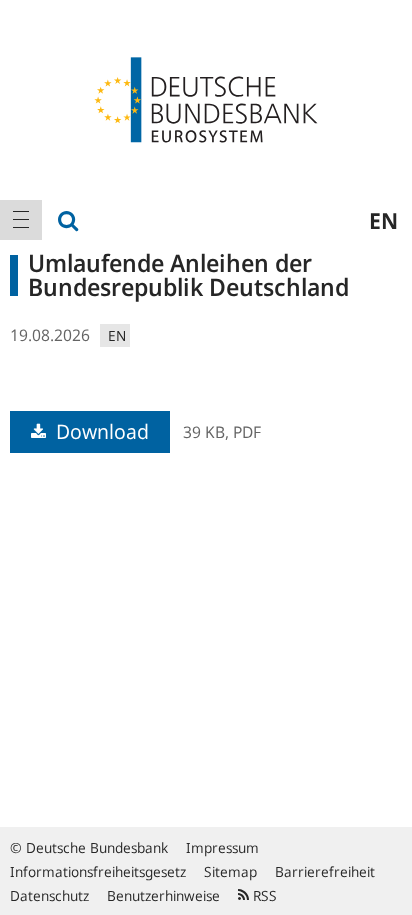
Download (100, 431)
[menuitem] (21, 220)
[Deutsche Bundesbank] (206, 98)
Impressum (222, 847)
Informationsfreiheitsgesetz (98, 871)
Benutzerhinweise (163, 895)
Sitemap (230, 871)
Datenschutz (49, 895)
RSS (263, 895)
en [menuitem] (383, 220)
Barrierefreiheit (325, 871)
